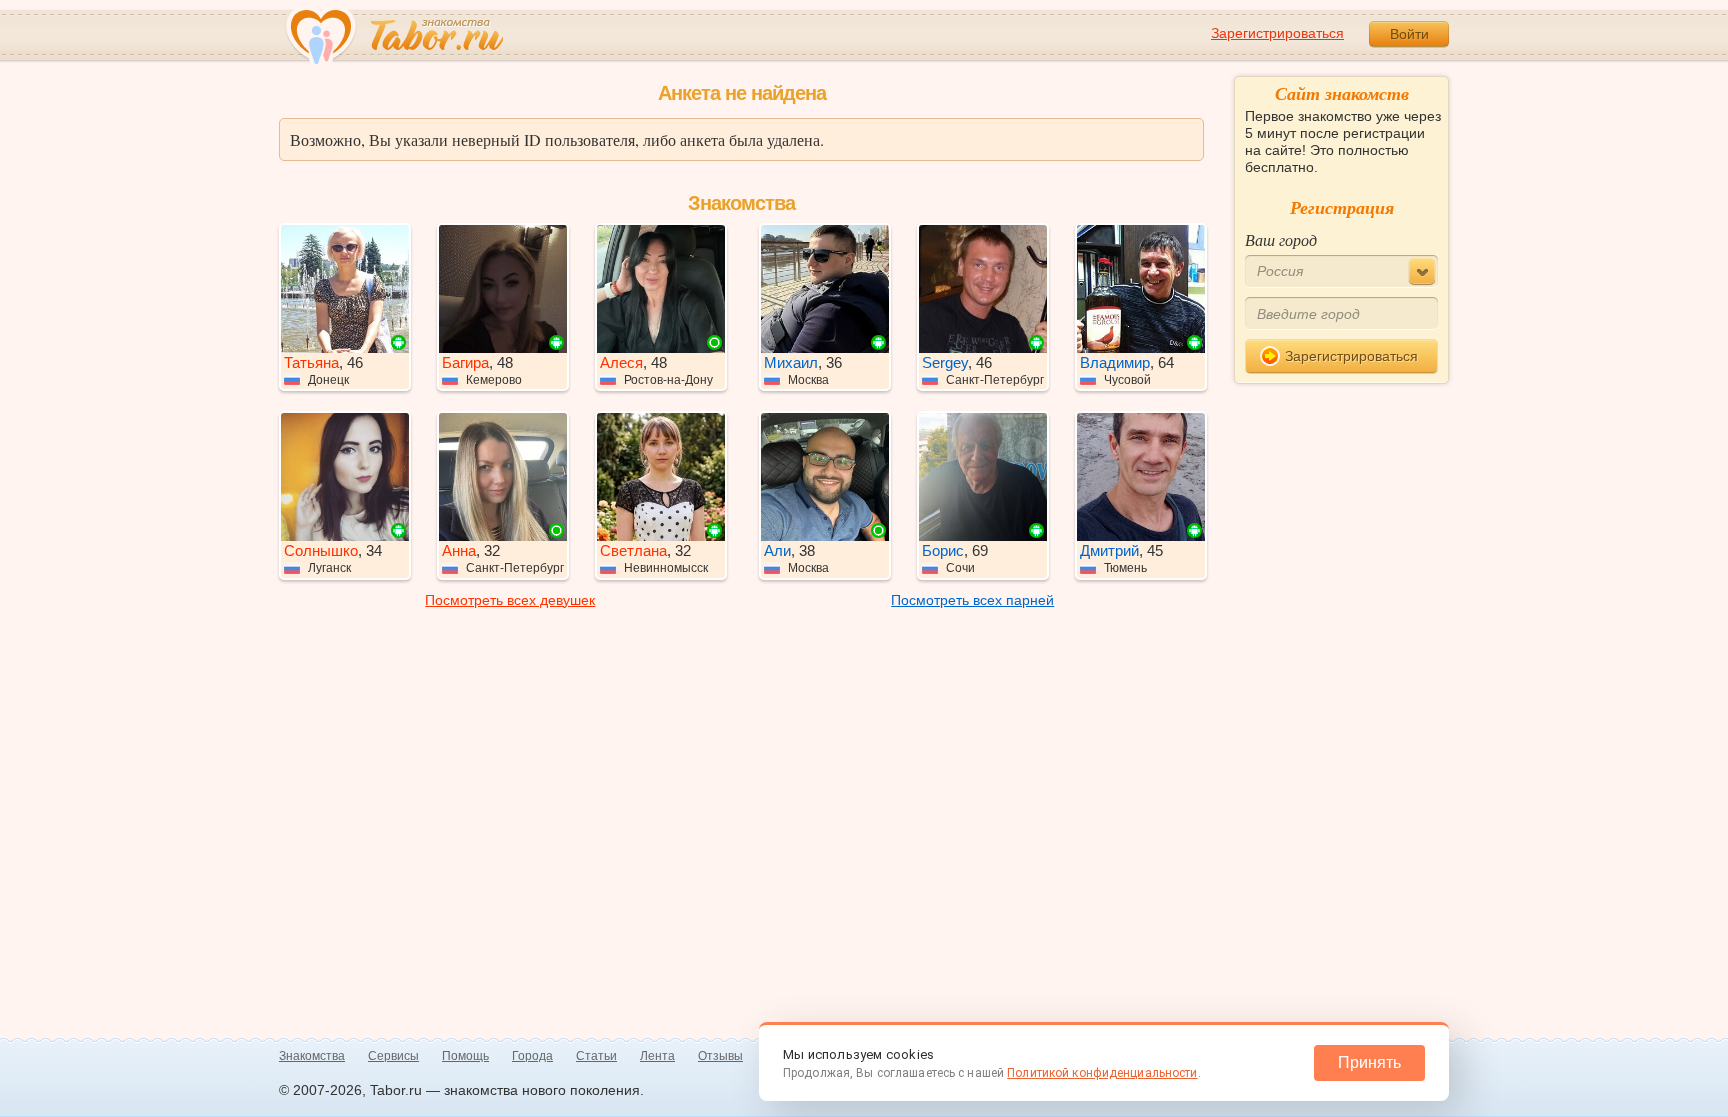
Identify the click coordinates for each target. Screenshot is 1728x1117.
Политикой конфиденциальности (1102, 1073)
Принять (1369, 1062)
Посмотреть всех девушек (510, 600)
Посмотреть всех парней (972, 600)
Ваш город (1281, 239)
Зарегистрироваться (1277, 33)
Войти (1409, 34)
